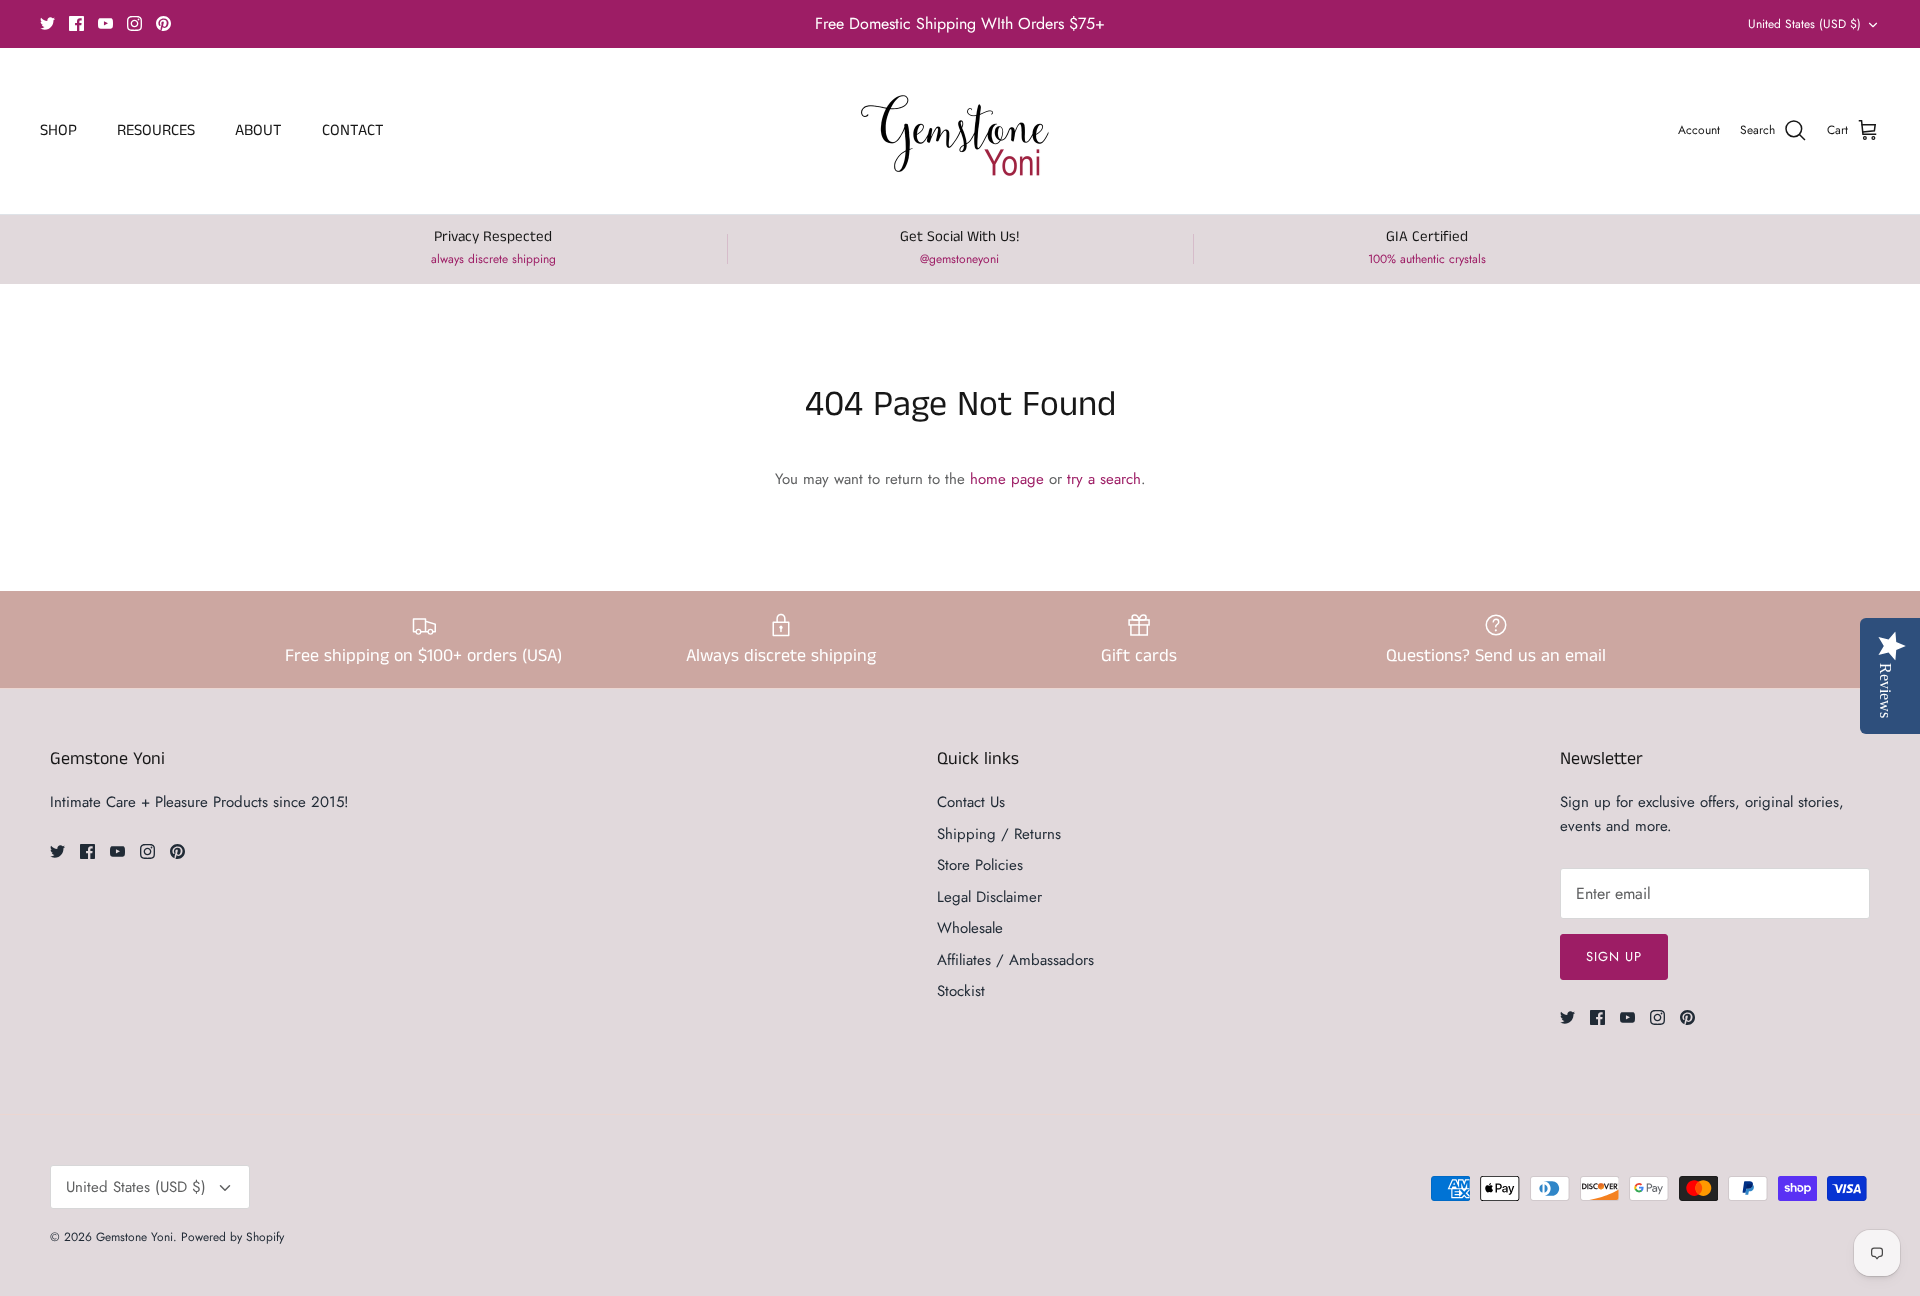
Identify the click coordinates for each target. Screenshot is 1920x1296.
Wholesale (970, 928)
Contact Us (971, 802)
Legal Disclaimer (989, 897)
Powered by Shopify (232, 1237)
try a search (1104, 479)
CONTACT (353, 130)
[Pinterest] (163, 23)
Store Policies (980, 865)
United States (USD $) (1804, 24)
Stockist (961, 991)
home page (1007, 479)
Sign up (1614, 956)
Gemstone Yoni (134, 1237)
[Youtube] (105, 23)
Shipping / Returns (999, 834)
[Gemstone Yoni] (960, 131)
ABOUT (258, 130)
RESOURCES (156, 130)
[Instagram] (134, 23)
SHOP (58, 130)
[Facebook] (76, 23)
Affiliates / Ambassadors (1015, 960)
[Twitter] (47, 23)
